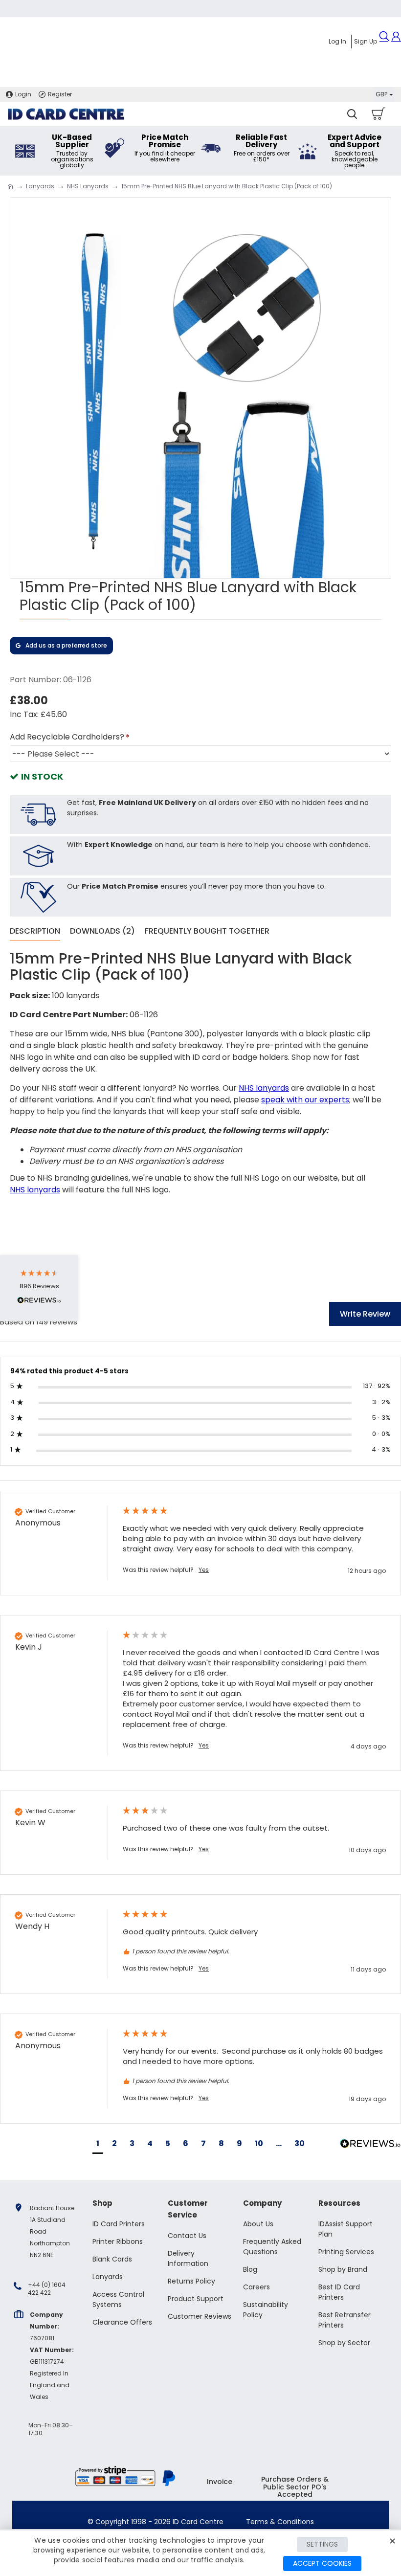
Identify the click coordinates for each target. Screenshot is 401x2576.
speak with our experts (305, 1100)
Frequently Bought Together (207, 931)
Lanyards (40, 186)
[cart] (378, 114)
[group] (200, 1543)
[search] (352, 114)
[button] (98, 2145)
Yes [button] (204, 1570)
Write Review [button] (365, 1314)
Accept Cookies (322, 2563)
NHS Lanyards (88, 186)
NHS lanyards (264, 1088)
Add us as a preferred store (66, 645)
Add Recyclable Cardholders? (67, 737)
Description (35, 931)
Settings (322, 2544)
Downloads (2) (102, 931)
